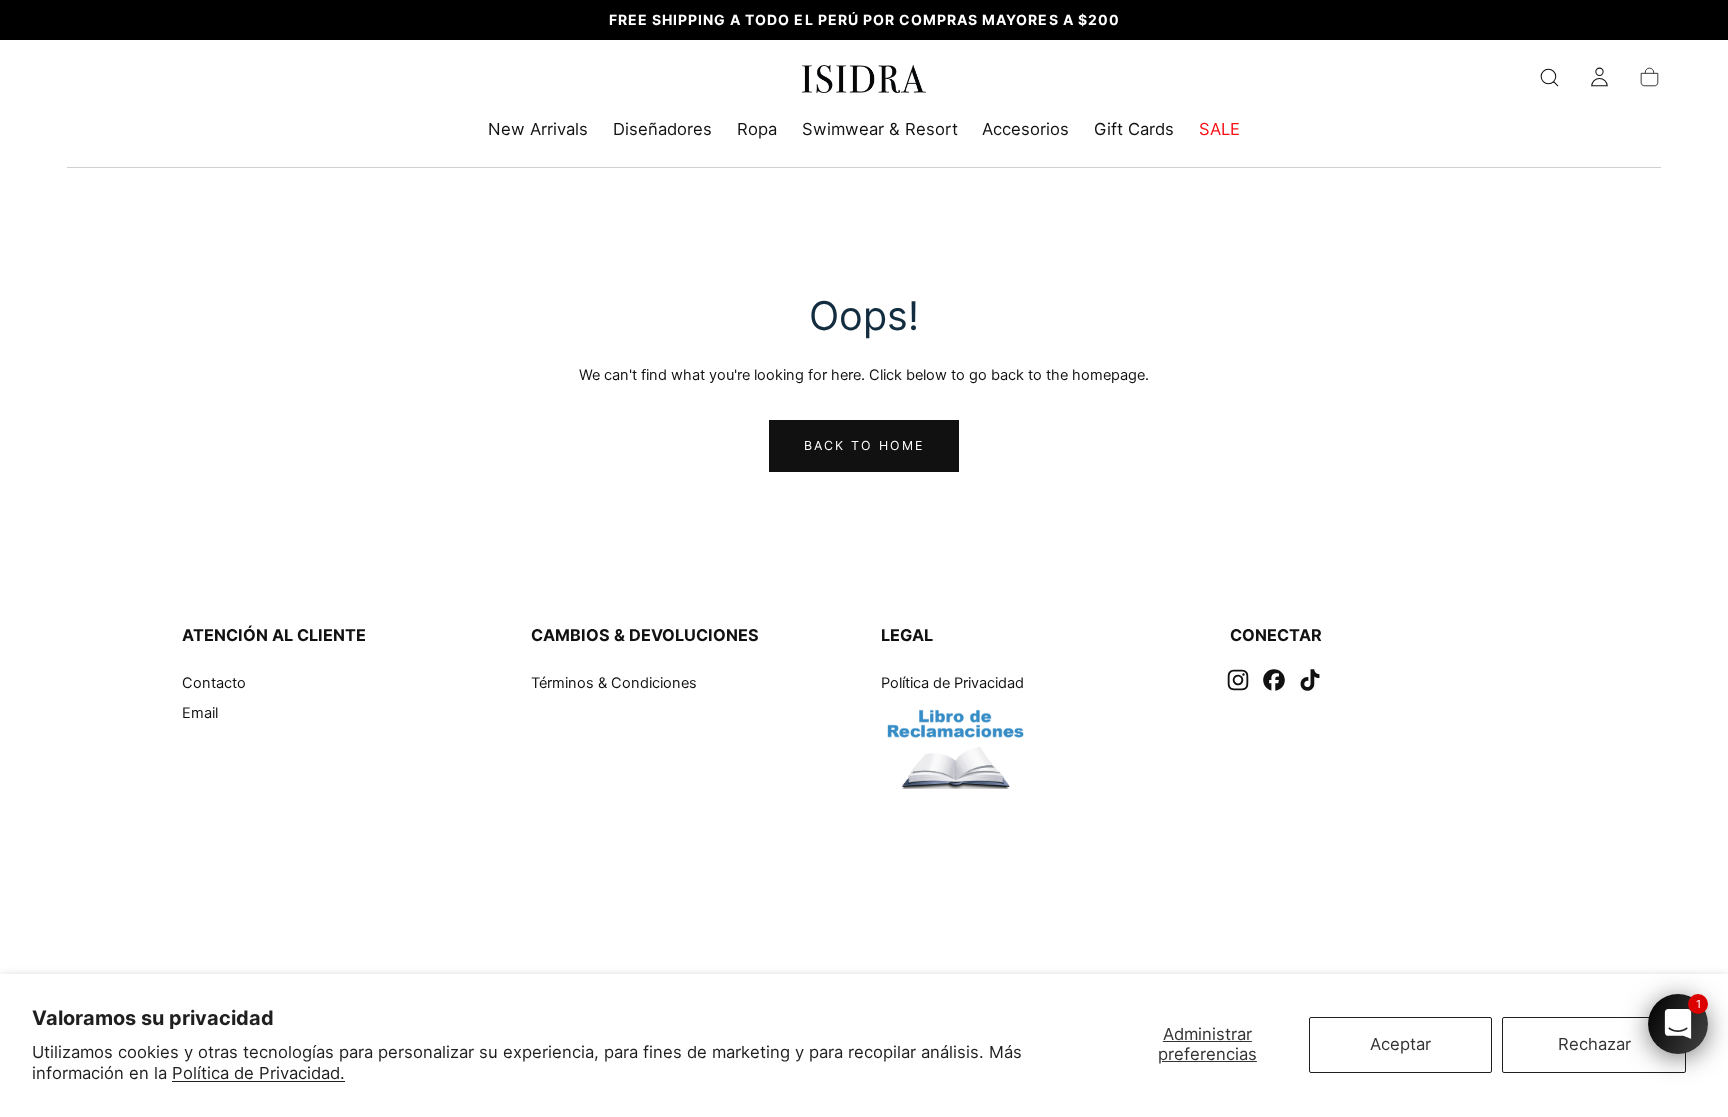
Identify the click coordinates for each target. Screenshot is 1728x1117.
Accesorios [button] (1025, 129)
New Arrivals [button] (538, 129)
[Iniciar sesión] (1599, 77)
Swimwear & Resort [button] (880, 129)
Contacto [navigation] (214, 683)
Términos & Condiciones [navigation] (614, 683)
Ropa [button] (757, 129)
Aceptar (1400, 1044)
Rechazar (1594, 1044)
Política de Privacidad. (258, 1073)
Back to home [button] (864, 445)
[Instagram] (1238, 680)
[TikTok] (1310, 680)
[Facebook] (1274, 680)
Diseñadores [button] (662, 129)
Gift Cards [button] (1134, 129)
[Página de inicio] (864, 82)
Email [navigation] (200, 713)
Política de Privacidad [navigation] (952, 683)
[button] (1549, 77)
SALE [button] (1219, 129)
